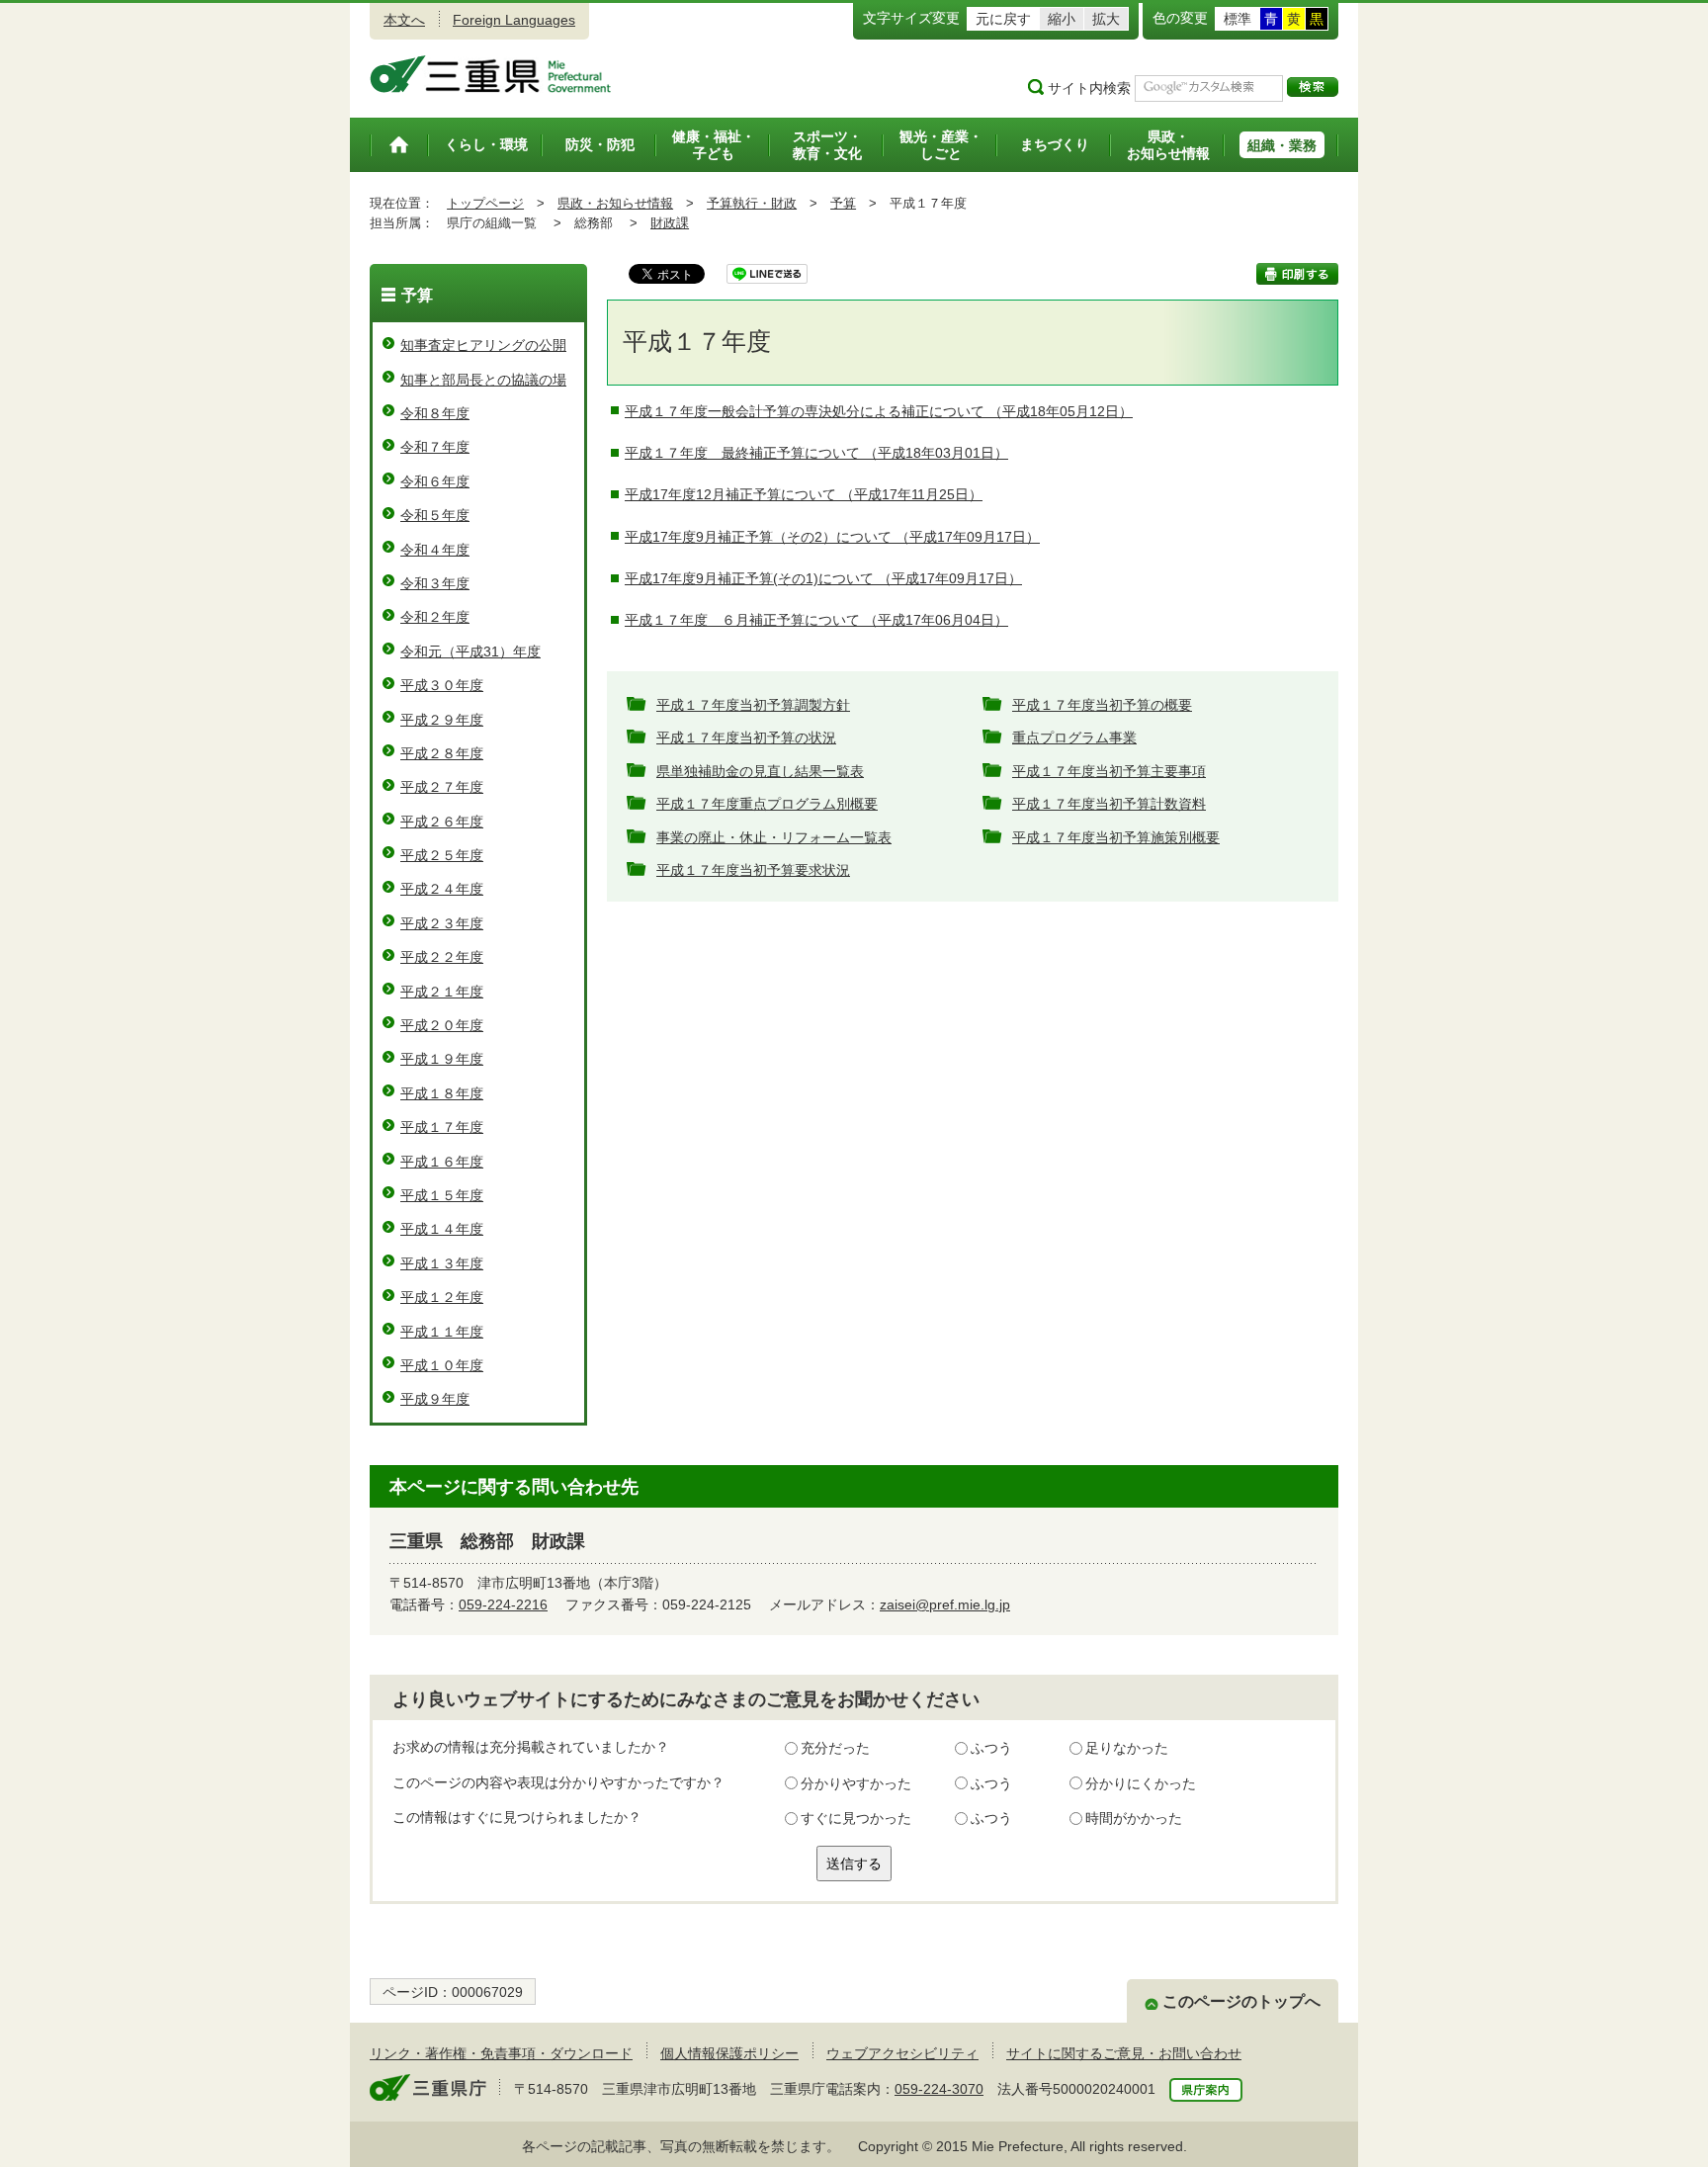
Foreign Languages (514, 20)
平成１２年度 (442, 1297)
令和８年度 (435, 413)
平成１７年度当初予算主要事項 (1109, 771)
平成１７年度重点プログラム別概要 (767, 804)
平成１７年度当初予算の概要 (1102, 705)
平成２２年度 (442, 957)
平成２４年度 (442, 889)
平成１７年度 (442, 1127)
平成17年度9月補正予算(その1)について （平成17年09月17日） (823, 578)
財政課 (670, 223)
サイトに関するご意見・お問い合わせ (1124, 2053)
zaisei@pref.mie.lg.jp (945, 1604)
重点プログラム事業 (1074, 737)
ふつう (991, 1748)
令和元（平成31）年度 (470, 651)
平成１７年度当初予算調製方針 (753, 705)
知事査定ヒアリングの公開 (483, 345)
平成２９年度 (442, 720)
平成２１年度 (442, 992)
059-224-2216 (503, 1604)
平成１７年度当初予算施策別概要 (1116, 837)
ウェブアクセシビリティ (902, 2053)
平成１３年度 (442, 1263)
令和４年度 (435, 550)
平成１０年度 (442, 1365)
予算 (843, 203)
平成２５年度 (442, 855)
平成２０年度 (442, 1025)
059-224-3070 (939, 2089)
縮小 (1062, 19)
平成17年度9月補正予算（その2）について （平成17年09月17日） (832, 537)
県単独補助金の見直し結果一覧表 (760, 771)
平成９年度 (435, 1399)
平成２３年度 (442, 923)
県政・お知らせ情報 (615, 203)
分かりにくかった (1141, 1783)
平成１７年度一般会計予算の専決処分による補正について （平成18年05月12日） (879, 411)
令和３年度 (435, 583)
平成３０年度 (442, 685)
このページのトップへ (1241, 2001)
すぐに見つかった (856, 1818)
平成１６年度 (442, 1162)
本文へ (404, 20)
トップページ (485, 203)
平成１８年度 (442, 1093)
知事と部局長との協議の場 (483, 380)
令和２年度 (435, 617)
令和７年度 (435, 447)
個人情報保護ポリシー (729, 2053)
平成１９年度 (442, 1059)
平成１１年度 (442, 1332)
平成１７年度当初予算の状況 (746, 737)
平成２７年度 (442, 787)
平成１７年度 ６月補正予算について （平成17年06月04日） (816, 620)
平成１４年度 (442, 1229)
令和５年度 (435, 515)
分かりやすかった (856, 1783)
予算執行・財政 (752, 203)
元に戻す (1003, 19)
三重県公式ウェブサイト (491, 74)
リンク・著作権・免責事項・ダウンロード (501, 2053)
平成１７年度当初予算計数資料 (1109, 804)
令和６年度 (435, 481)
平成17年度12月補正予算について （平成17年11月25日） (804, 494)
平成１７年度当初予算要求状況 (753, 870)
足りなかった (1127, 1748)
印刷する (1297, 274)
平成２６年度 (442, 822)
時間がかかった (1134, 1818)
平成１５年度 (442, 1195)
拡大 (1106, 19)
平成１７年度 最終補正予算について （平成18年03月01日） (816, 453)
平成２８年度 (442, 753)
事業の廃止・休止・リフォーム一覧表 (774, 837)
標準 (1238, 19)
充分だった (835, 1748)
